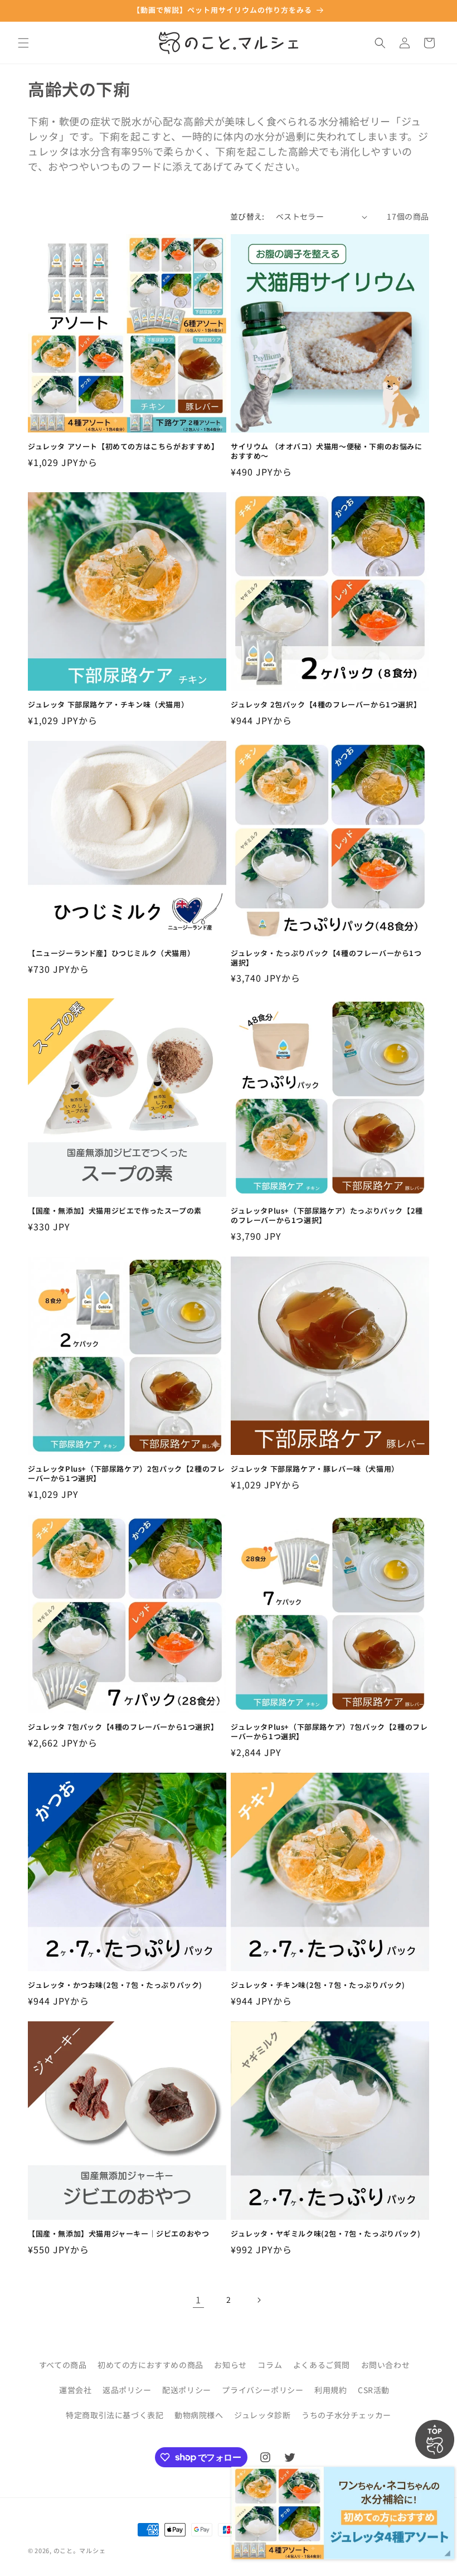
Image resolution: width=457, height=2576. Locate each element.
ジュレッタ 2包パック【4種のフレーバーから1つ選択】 (326, 705)
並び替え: (247, 216)
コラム (270, 2365)
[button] (23, 43)
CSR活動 (374, 2390)
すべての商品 (63, 2365)
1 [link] (198, 2300)
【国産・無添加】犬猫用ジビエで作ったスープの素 (115, 1211)
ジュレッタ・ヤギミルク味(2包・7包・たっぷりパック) (325, 2234)
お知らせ (230, 2365)
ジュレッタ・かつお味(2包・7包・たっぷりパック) (115, 1985)
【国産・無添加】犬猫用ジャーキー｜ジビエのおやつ (118, 2234)
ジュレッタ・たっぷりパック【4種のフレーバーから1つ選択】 (326, 958)
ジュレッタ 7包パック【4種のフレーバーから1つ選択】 (123, 1727)
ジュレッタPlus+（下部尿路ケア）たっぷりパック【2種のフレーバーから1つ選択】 (327, 1216)
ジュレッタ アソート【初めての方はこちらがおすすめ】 (123, 447)
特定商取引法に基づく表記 (115, 2415)
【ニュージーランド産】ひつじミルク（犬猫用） (111, 954)
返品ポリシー (127, 2390)
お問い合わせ (386, 2365)
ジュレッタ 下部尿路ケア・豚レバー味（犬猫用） (315, 1469)
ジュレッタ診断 (262, 2415)
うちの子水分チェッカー (346, 2415)
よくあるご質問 (322, 2365)
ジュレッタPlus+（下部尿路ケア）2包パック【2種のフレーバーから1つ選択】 (126, 1474)
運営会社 (75, 2390)
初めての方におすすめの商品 (150, 2365)
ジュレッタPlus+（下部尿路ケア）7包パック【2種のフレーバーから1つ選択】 (329, 1732)
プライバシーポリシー (262, 2390)
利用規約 (330, 2390)
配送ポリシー (187, 2390)
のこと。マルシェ (80, 2550)
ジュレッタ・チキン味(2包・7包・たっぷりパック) (318, 1985)
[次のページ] (259, 2300)
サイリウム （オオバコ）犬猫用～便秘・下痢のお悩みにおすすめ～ (327, 452)
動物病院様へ (199, 2415)
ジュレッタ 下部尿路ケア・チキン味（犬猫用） (108, 705)
